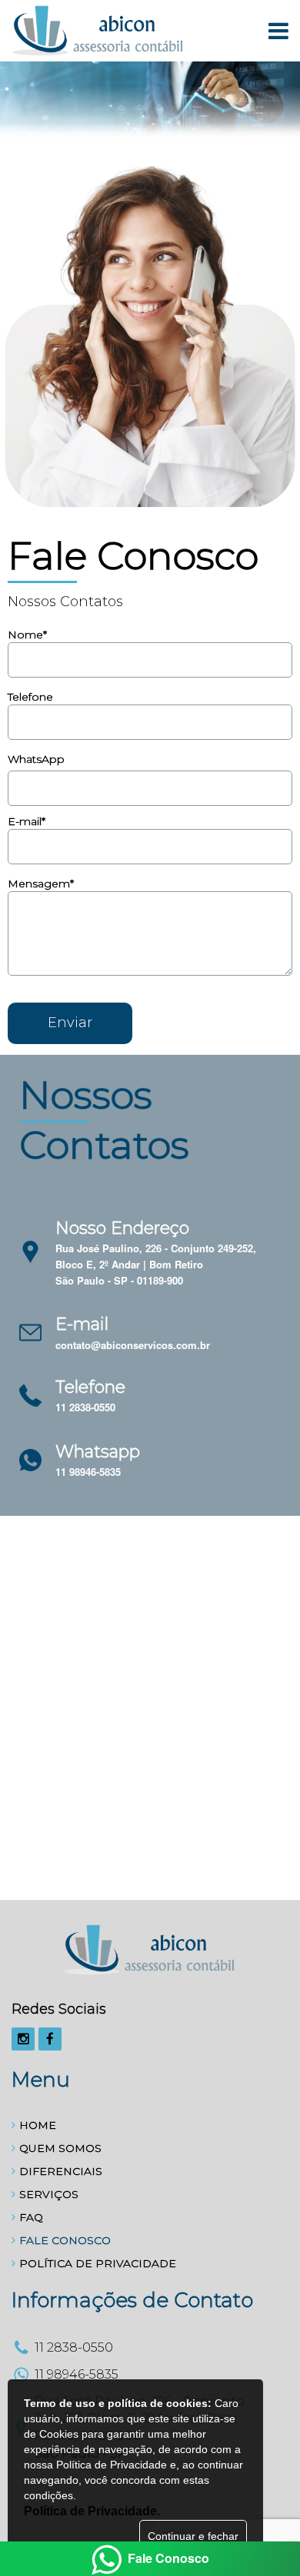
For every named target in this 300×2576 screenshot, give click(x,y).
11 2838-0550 (85, 1407)
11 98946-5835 (88, 1472)
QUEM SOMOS (60, 2148)
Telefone (30, 697)
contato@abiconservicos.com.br (133, 1345)
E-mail (27, 821)
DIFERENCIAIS (61, 2171)
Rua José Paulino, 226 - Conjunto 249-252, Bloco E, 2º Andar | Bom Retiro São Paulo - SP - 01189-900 (156, 1264)
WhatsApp (36, 759)
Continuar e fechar (193, 2536)
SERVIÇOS (49, 2194)
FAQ (31, 2217)
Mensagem (41, 884)
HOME (38, 2125)
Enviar (70, 1023)
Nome (27, 635)
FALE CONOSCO (65, 2240)
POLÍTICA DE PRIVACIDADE (98, 2263)
